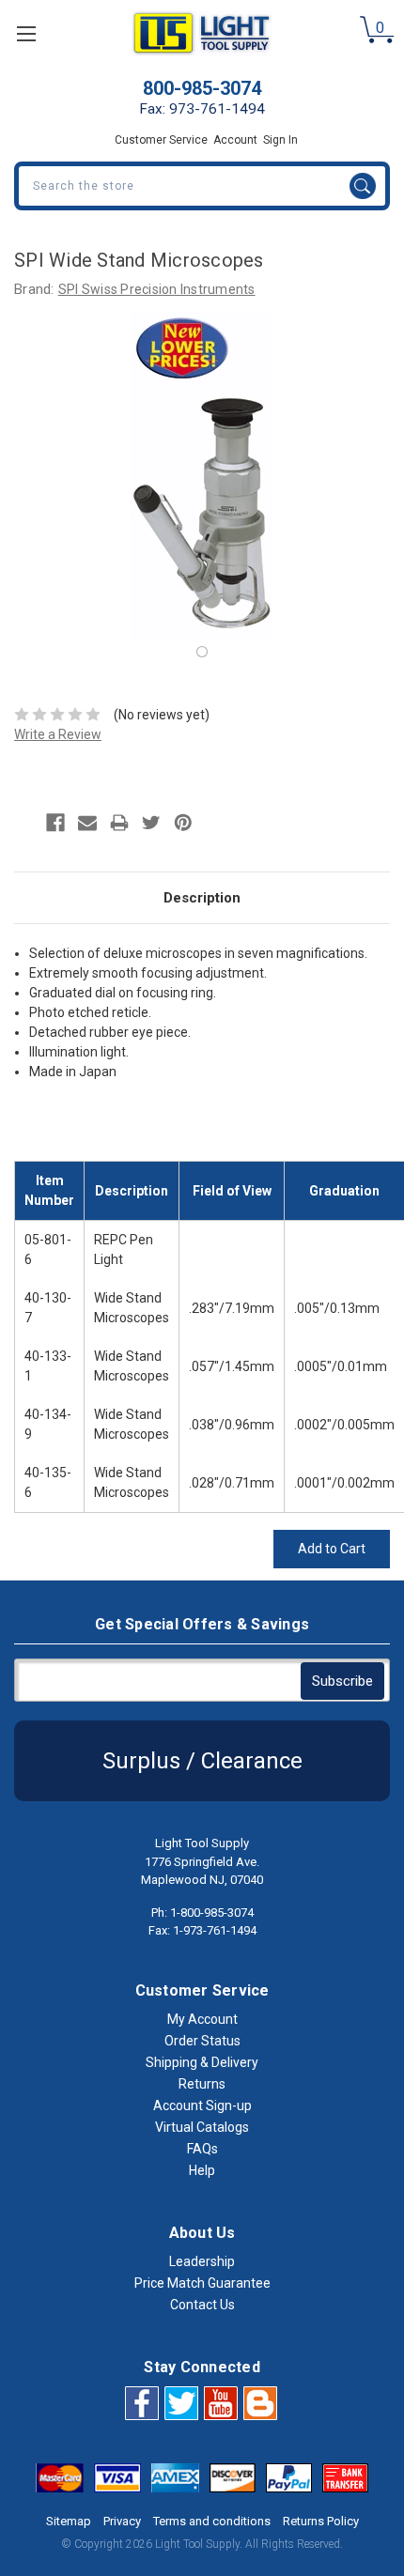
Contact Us (202, 2305)
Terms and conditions (212, 2521)
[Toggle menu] (26, 33)
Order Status (202, 2041)
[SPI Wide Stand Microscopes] (202, 652)
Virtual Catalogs (202, 2127)
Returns (202, 2084)
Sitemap (69, 2521)
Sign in (280, 140)
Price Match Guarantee (202, 2283)
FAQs (202, 2149)
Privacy (122, 2521)
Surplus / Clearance (202, 1761)
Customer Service (161, 140)
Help (202, 2170)
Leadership (202, 2261)
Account (235, 140)
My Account (202, 2019)
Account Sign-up (202, 2106)
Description (202, 898)
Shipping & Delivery (202, 2062)
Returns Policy (321, 2521)
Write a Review (58, 734)
